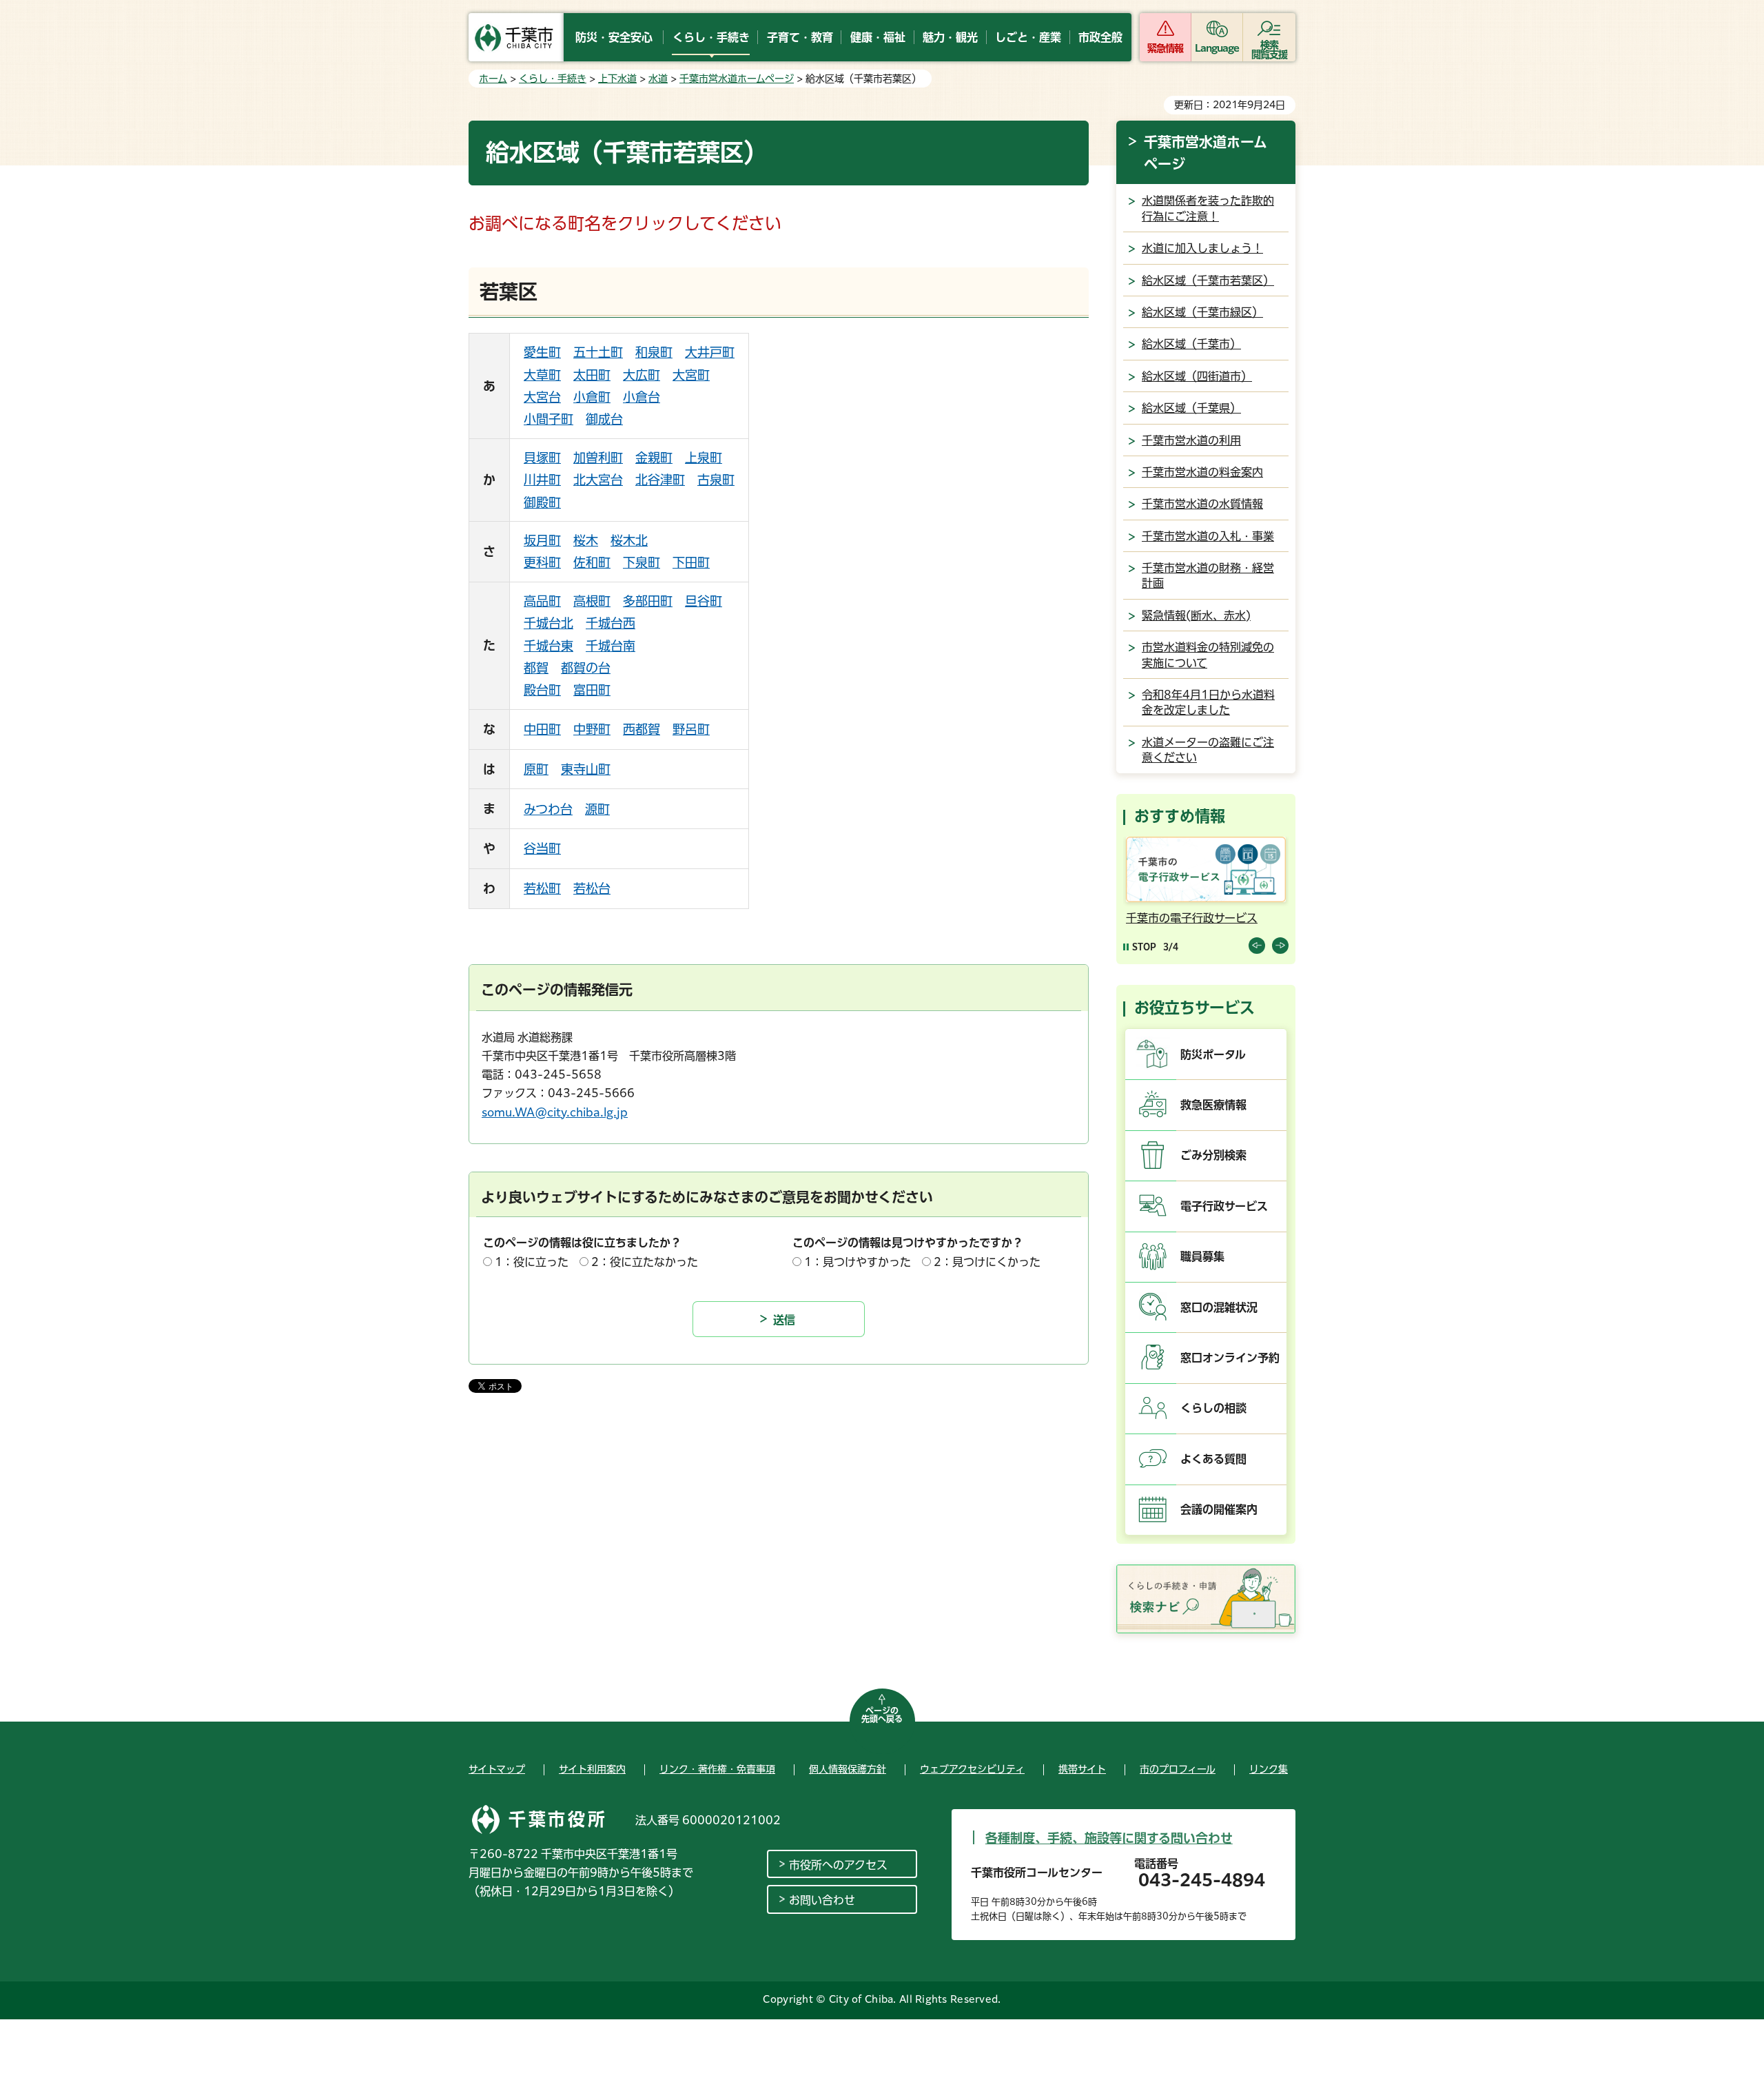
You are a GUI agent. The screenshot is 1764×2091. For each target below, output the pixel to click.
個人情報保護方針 (848, 1769)
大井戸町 (710, 352)
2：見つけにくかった (987, 1262)
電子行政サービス (1224, 1206)
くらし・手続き (553, 79)
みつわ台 (548, 809)
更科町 (542, 562)
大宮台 (542, 397)
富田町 (592, 690)
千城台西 (611, 623)
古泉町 (716, 480)
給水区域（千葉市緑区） (1202, 312)
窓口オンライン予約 (1230, 1358)
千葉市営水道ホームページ (737, 79)
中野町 (592, 729)
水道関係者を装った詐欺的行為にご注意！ (1208, 208)
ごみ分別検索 (1213, 1155)
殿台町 (542, 690)
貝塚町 (542, 458)
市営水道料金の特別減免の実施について (1208, 655)
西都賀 (642, 729)
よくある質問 (1213, 1459)
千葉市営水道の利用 (1191, 440)
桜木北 (629, 540)
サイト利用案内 (592, 1769)
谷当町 (542, 848)
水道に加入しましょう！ (1202, 248)
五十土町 (598, 352)
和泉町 (654, 352)
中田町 (542, 729)
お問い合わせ (822, 1900)
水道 (658, 79)
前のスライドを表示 (1257, 946)
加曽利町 (598, 458)
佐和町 (592, 562)
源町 (597, 809)
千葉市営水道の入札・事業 (1208, 536)
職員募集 (1202, 1256)
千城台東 (548, 646)
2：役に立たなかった (645, 1262)
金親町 (654, 458)
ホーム (493, 79)
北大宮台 (598, 480)
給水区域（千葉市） (1191, 344)
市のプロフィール (1178, 1769)
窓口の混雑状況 (1219, 1307)
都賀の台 (586, 668)
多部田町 (648, 601)
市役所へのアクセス (838, 1865)
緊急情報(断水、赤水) (1196, 615)
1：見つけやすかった (858, 1262)
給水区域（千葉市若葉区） (1208, 280)
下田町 (691, 562)
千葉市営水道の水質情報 (1202, 504)
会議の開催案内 (1219, 1509)
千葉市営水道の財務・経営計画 (1208, 575)
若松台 (592, 888)
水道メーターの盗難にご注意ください (1208, 750)
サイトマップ (497, 1769)
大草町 (542, 375)
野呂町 (691, 729)
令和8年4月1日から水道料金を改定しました (1208, 702)
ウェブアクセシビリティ (972, 1769)
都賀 (536, 668)
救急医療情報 (1213, 1105)
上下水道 (617, 79)
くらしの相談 (1213, 1408)
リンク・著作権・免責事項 (717, 1769)
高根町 (592, 601)
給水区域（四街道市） (1197, 376)
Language (1217, 48)
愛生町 (542, 352)
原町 (536, 769)
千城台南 (611, 646)
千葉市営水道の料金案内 (1202, 472)
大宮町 (691, 375)
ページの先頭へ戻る (882, 1715)
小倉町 (592, 397)
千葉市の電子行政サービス (1192, 918)
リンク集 (1269, 1769)
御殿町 (542, 502)
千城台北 (548, 623)
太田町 (592, 375)
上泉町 (704, 458)
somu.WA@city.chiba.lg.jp (555, 1112)
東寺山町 (586, 769)
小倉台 (642, 397)
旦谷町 (704, 601)
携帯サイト (1082, 1769)
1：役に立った (532, 1262)
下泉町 (642, 562)
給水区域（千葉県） (1191, 408)
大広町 (642, 375)
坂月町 (542, 540)
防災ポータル (1213, 1054)
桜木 (586, 540)
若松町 (542, 888)
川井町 (542, 480)
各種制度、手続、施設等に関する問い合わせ (1109, 1838)
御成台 (604, 419)
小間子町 (548, 419)
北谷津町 (660, 480)
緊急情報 (1165, 48)
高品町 (542, 601)
